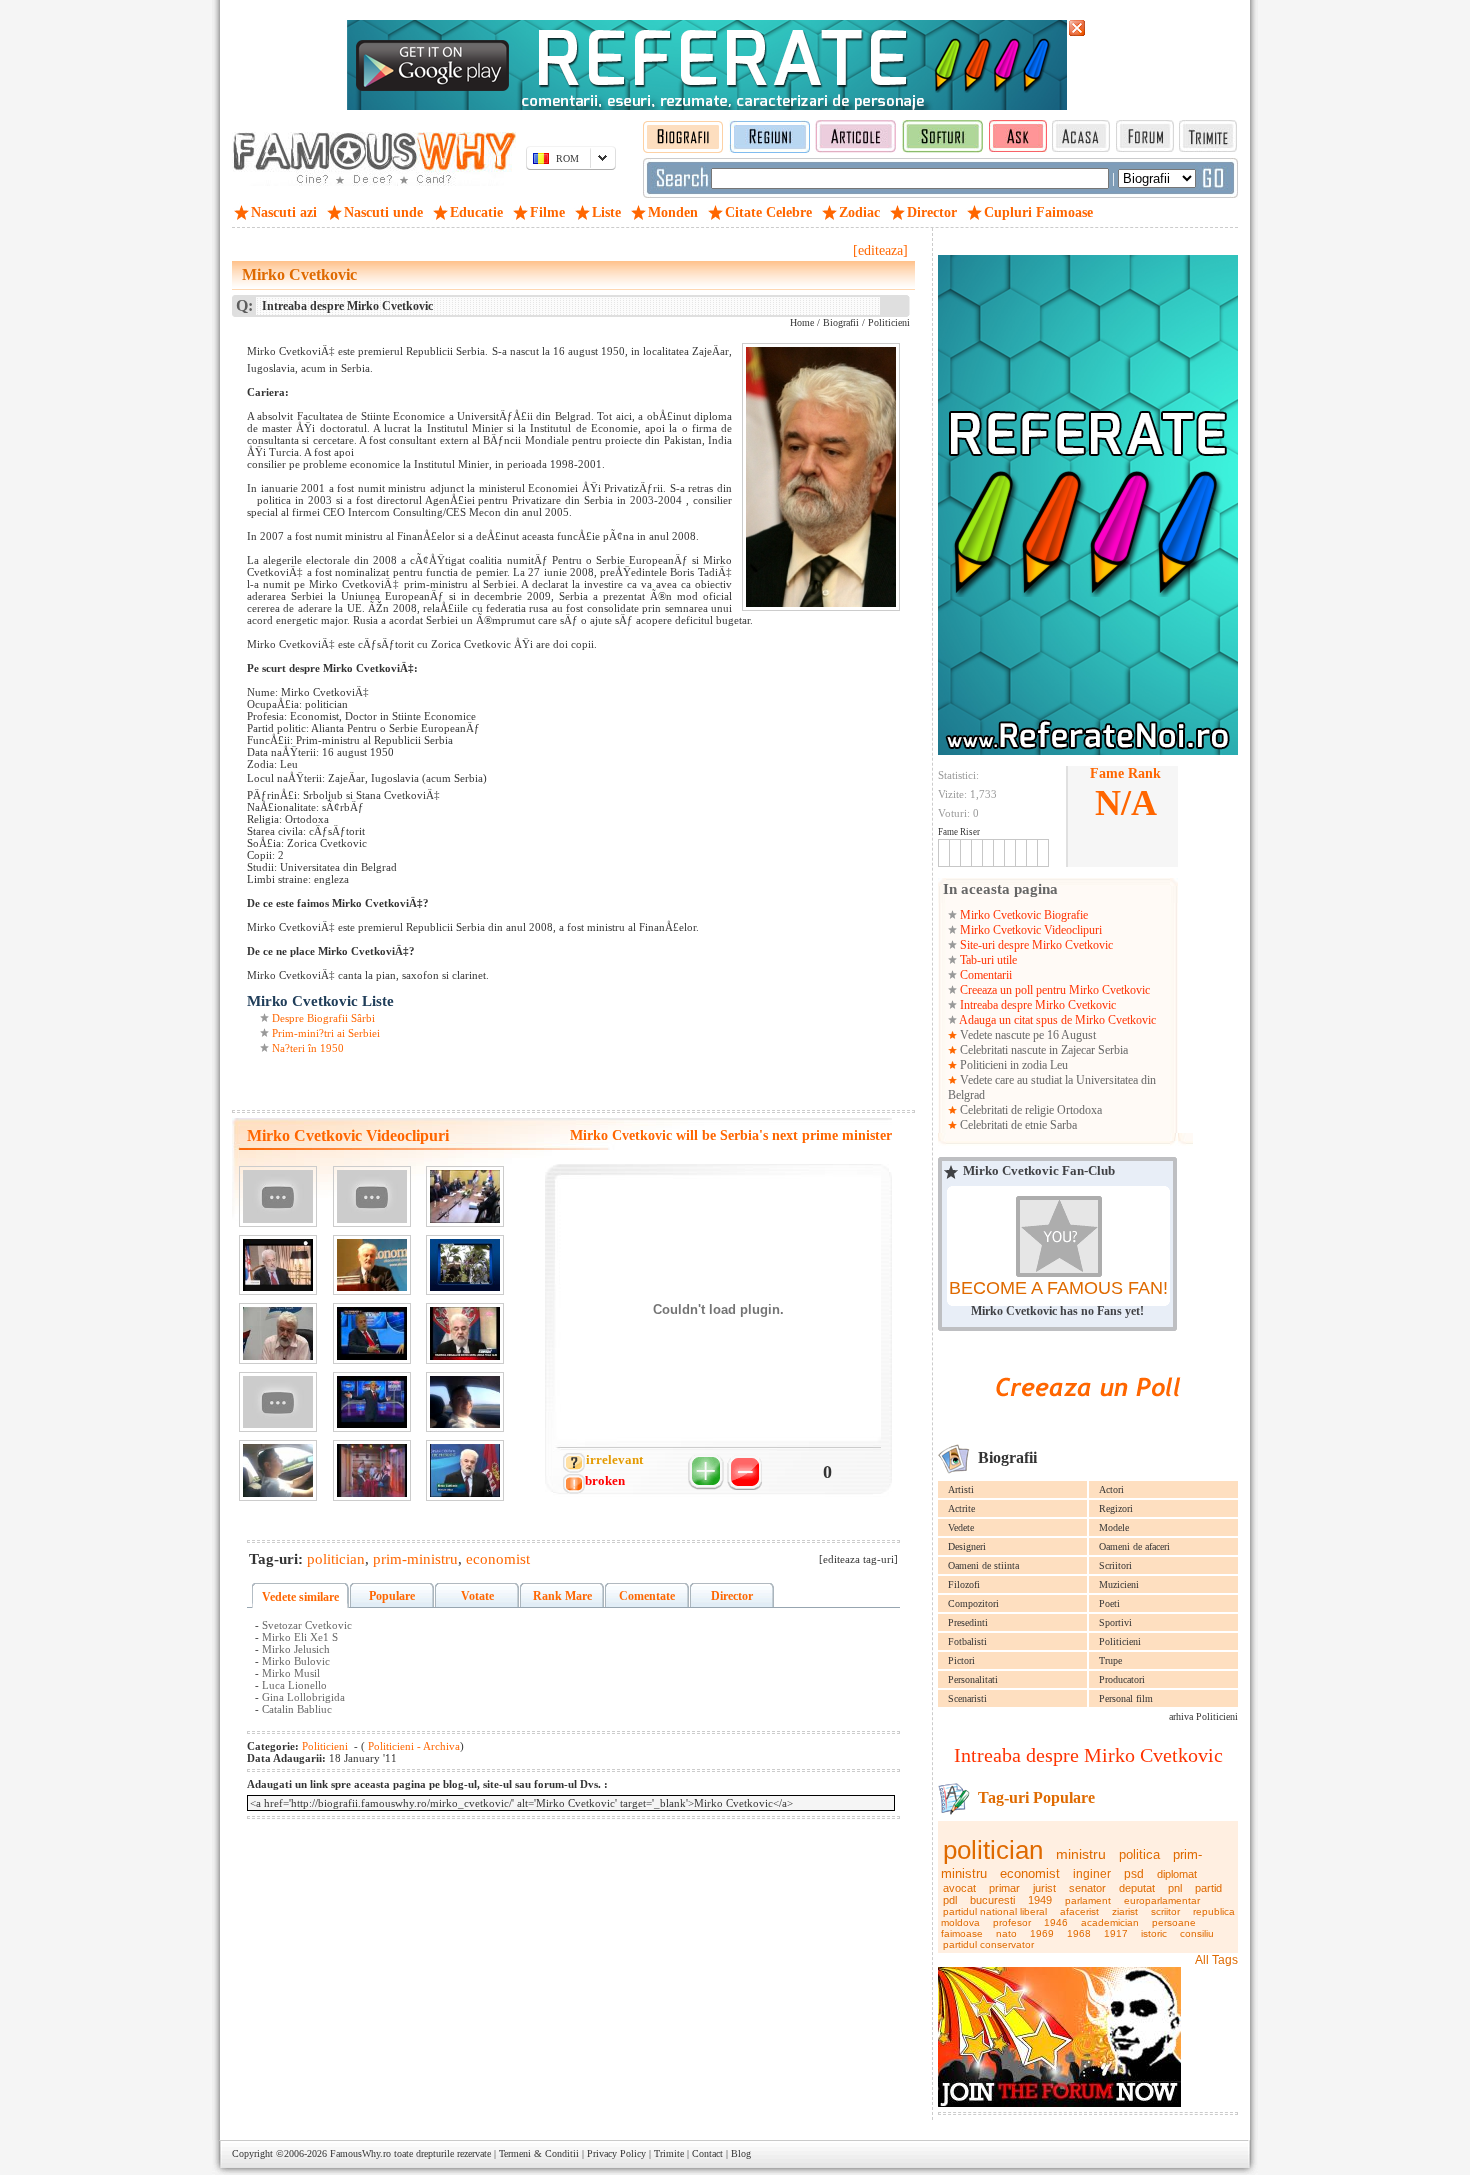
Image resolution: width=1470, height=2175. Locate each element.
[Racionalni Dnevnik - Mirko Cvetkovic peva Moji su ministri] (372, 1470)
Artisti (961, 1489)
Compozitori (973, 1603)
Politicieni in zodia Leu (1012, 1065)
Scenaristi (967, 1698)
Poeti (1109, 1603)
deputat (1137, 1888)
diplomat (1177, 1874)
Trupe (1110, 1660)
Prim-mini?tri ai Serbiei (326, 1033)
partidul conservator (988, 1944)
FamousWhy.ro (360, 2153)
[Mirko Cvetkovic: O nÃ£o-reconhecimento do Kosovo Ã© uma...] (278, 1265)
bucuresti (992, 1900)
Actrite (961, 1508)
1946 (1056, 1922)
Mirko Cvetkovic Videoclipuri (1029, 930)
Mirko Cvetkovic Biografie (1022, 915)
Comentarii (984, 975)
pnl (1175, 1888)
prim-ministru (415, 1559)
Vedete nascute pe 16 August (1026, 1035)
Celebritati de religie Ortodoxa (1029, 1110)
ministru (1081, 1854)
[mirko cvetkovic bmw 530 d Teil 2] (278, 1470)
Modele (1114, 1527)
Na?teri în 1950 (308, 1048)
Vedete (961, 1527)
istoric (1154, 1933)
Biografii (841, 322)
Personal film (1126, 1698)
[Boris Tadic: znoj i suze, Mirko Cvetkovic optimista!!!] (465, 1333)
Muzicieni (1119, 1584)
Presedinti (968, 1622)
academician (1110, 1922)
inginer (1092, 1874)
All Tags (1216, 1960)
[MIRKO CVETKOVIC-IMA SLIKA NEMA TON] (372, 1196)
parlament (1088, 1900)
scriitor (1165, 1911)
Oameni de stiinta (983, 1565)
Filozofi (964, 1584)
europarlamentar (1162, 1900)
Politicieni (1120, 1641)
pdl (950, 1900)
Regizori (1116, 1508)
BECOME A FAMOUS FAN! (1058, 1288)
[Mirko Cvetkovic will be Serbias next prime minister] (278, 1196)
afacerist (1079, 1911)
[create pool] (1088, 1419)
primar (1004, 1888)
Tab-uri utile (987, 960)
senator (1087, 1888)
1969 (1042, 1933)
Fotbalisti (967, 1641)
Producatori (1122, 1679)
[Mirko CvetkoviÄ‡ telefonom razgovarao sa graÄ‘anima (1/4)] (278, 1333)
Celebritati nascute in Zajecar (1027, 1050)
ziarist (1125, 1911)
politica (1139, 1854)
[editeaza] (880, 250)
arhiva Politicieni (1203, 1716)
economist (1030, 1873)
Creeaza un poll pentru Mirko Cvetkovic (1053, 990)
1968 (1079, 1933)
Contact (707, 2153)
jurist (1044, 1888)
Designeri (967, 1546)
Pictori (961, 1660)
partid (1208, 1888)
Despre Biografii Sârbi (323, 1018)
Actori (1111, 1489)
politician (993, 1850)
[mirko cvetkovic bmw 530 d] (465, 1402)
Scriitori (1115, 1565)
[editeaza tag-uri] (858, 1559)
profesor (1012, 1922)
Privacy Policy (616, 2153)
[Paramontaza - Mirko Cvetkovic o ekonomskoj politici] (465, 1265)
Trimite (669, 2153)
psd (1134, 1874)
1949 (1040, 1900)
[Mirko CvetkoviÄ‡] (372, 1265)
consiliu (1197, 1933)
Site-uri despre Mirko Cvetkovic (1035, 945)
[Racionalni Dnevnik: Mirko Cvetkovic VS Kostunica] (372, 1402)
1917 (1116, 1933)
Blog (741, 2153)
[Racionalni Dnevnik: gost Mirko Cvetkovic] (372, 1333)
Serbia (1113, 1050)
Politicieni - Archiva (412, 1746)
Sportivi (1115, 1622)
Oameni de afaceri (1134, 1546)
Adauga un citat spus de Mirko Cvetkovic (1056, 1020)
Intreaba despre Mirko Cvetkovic (1036, 1005)
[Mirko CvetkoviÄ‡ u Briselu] (465, 1470)
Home (802, 322)
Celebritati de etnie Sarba (1017, 1125)
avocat (959, 1888)
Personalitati (973, 1679)
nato (1006, 1933)
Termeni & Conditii (539, 2153)
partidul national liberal (995, 1911)
